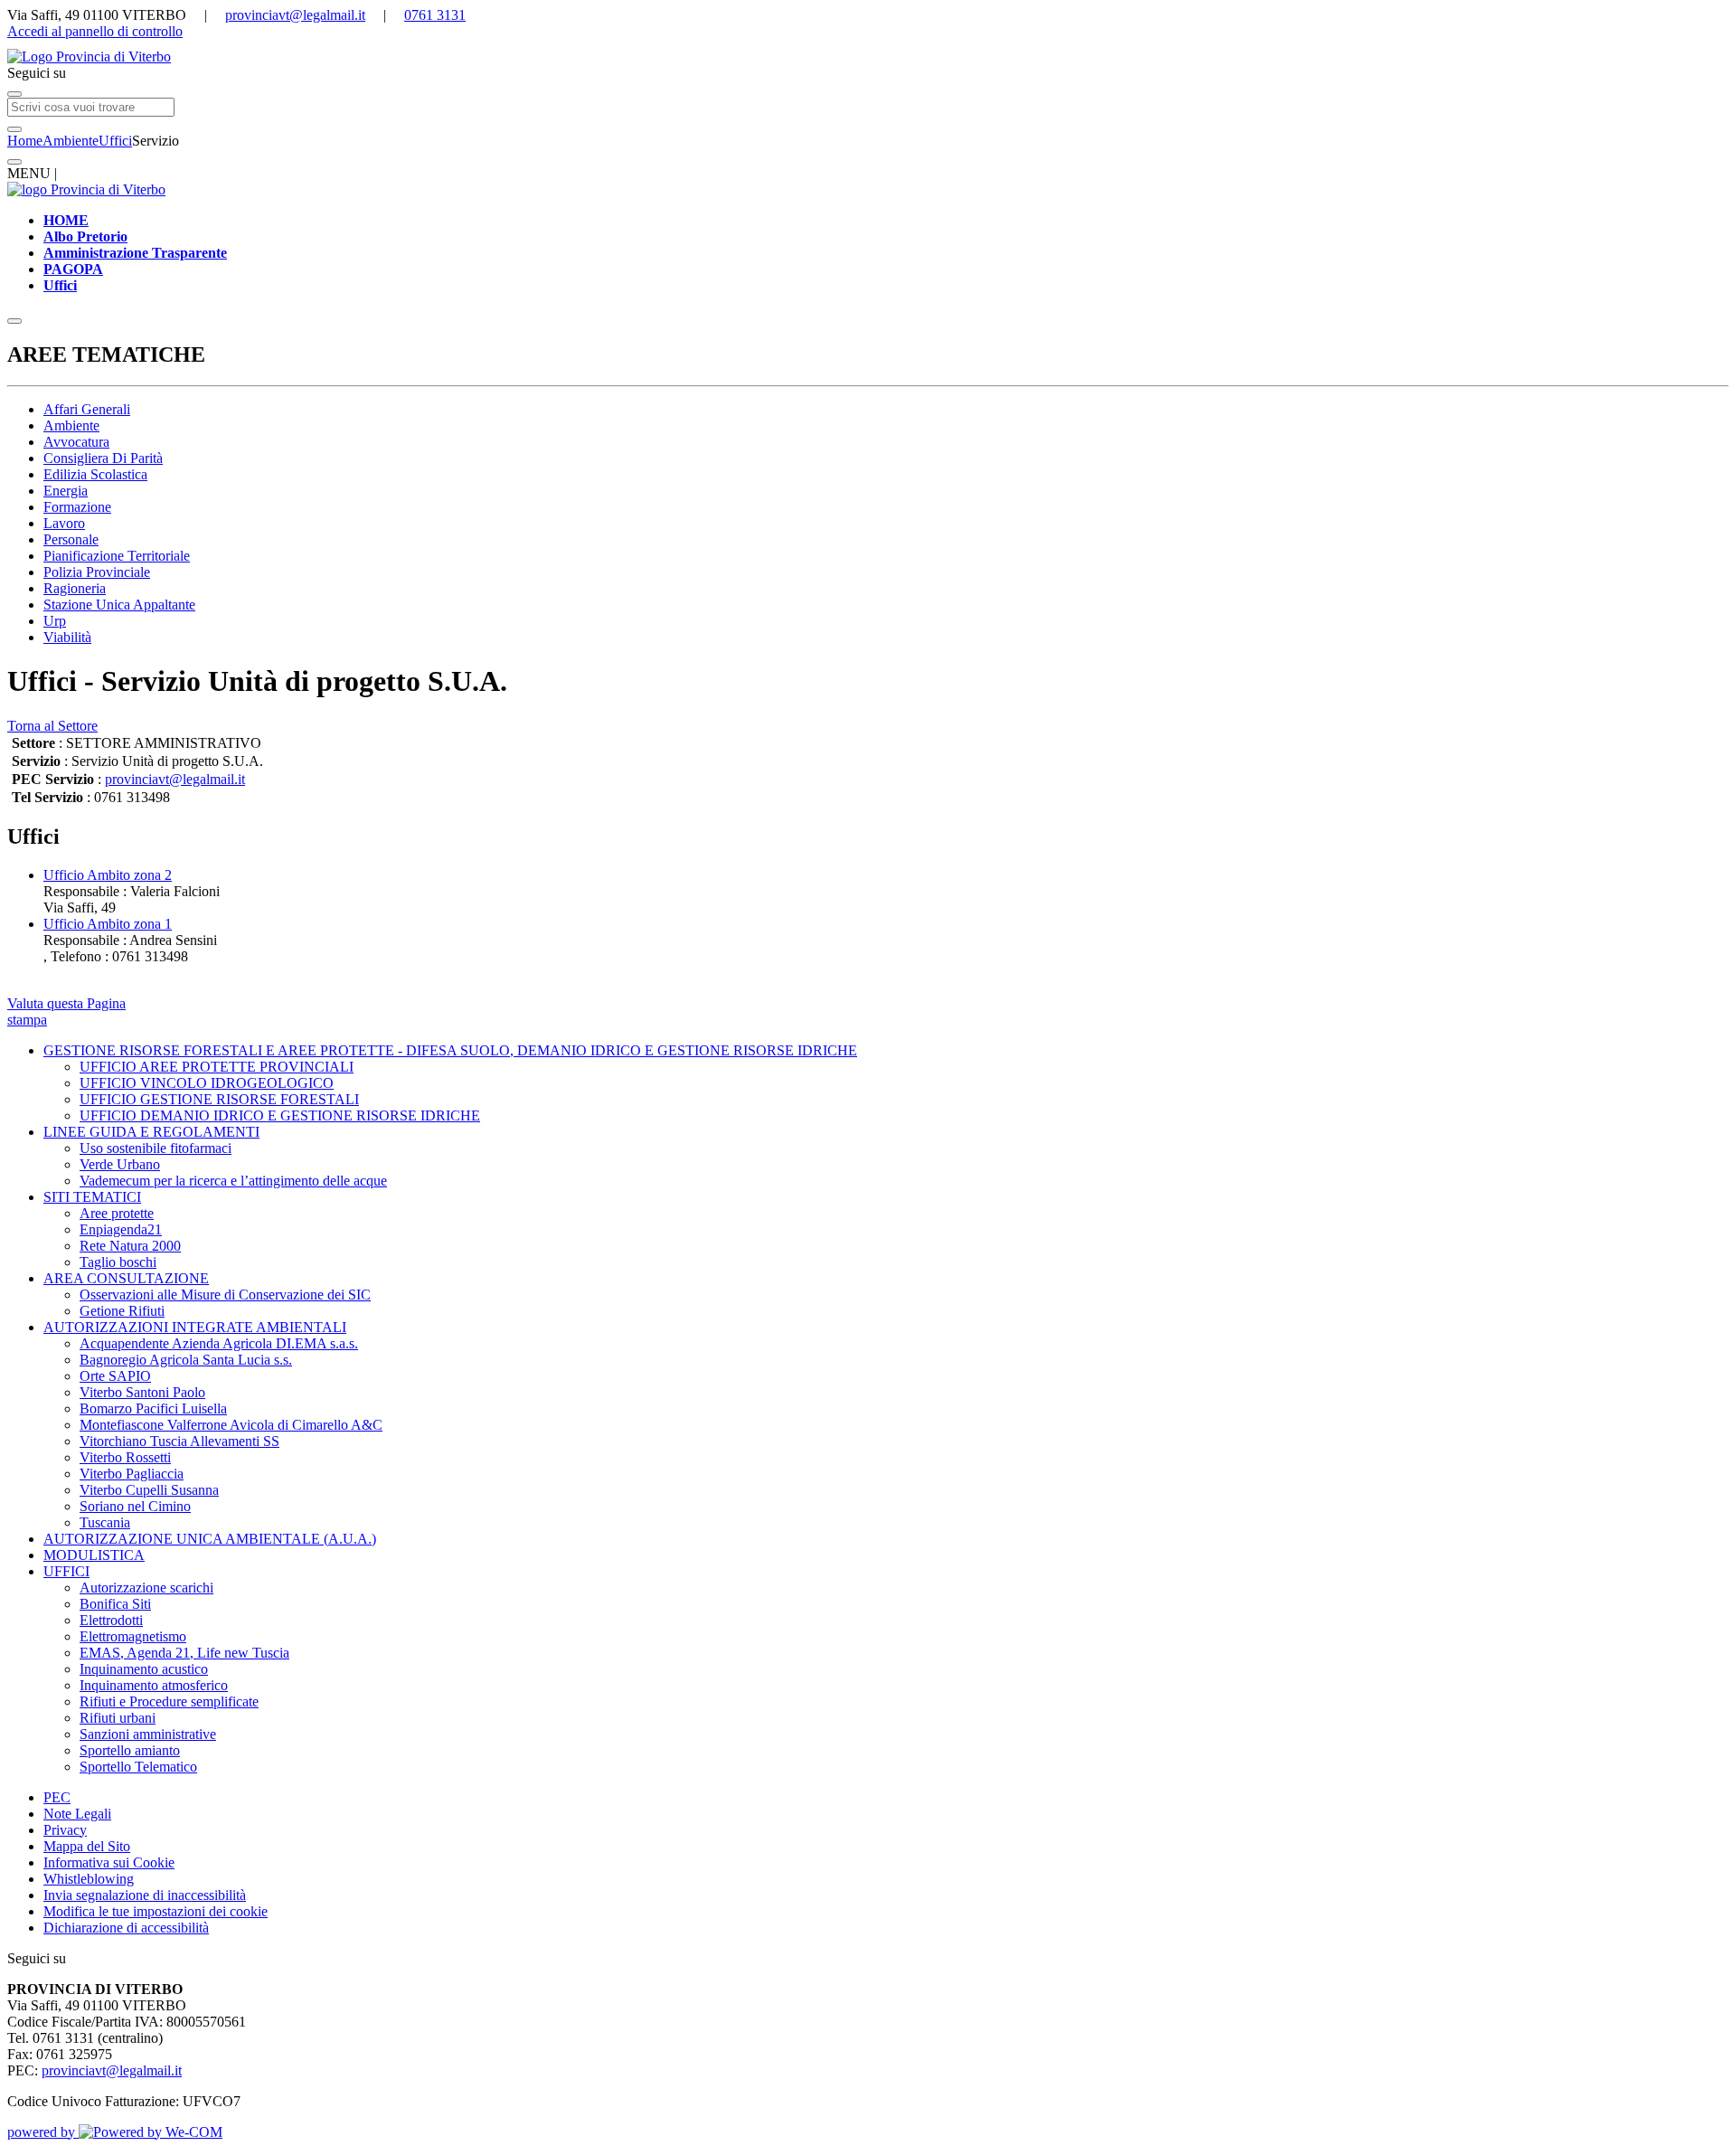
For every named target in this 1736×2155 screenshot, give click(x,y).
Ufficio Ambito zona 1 (108, 924)
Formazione (77, 507)
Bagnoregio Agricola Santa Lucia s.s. (186, 1360)
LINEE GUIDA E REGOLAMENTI (151, 1132)
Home (25, 141)
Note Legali (77, 1814)
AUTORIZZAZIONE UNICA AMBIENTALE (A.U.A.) (210, 1539)
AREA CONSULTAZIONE (126, 1278)
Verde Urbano (120, 1164)
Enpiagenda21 (121, 1229)
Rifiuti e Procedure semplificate (169, 1701)
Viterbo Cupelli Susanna (149, 1490)
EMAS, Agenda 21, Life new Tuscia (184, 1653)
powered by (43, 2132)
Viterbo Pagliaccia (132, 1474)
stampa (27, 1020)
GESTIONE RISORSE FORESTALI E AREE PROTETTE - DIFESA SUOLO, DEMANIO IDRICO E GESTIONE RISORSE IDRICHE (450, 1050)
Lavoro (64, 523)
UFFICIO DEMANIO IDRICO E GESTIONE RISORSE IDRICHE (280, 1115)
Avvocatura (76, 442)
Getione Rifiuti (122, 1311)
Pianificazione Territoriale (117, 556)
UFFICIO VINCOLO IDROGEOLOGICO (207, 1083)
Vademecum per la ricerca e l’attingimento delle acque (233, 1181)
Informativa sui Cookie (109, 1862)
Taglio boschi (118, 1262)
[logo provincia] (868, 57)
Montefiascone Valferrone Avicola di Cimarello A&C (231, 1425)
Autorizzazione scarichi (146, 1588)
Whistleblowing (89, 1879)
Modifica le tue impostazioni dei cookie (156, 1911)
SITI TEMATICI (92, 1197)
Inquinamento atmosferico (154, 1685)
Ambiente (71, 141)
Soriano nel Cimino (135, 1506)
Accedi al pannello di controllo (95, 31)
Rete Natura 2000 (130, 1246)
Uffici (115, 141)
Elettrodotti (111, 1620)
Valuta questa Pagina (66, 1003)
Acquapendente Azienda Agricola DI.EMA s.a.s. (219, 1343)
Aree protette (117, 1213)
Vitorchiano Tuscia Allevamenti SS (179, 1441)
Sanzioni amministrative (148, 1734)
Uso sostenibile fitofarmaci (156, 1148)
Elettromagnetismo (133, 1636)
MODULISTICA (94, 1555)
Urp (55, 621)
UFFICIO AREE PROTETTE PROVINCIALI (217, 1067)
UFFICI (66, 1571)
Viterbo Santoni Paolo (142, 1392)
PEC (57, 1797)
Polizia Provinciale (97, 572)
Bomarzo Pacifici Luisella (153, 1408)
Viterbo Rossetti (125, 1457)
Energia (66, 491)
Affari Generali (87, 409)
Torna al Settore (52, 726)
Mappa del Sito (87, 1846)
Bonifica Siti (115, 1604)
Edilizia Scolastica (95, 474)
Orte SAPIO (115, 1376)
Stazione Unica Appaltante (119, 605)
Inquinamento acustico (144, 1669)
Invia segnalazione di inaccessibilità (145, 1895)
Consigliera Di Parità (103, 458)
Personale (71, 539)
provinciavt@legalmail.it (295, 15)
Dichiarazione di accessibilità (126, 1928)
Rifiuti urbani (118, 1718)
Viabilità (67, 637)
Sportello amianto (130, 1750)
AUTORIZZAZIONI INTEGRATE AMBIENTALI (195, 1327)
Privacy (65, 1830)
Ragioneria (75, 588)
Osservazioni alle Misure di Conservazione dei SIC (225, 1295)
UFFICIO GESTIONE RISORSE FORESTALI (219, 1099)
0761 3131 (435, 15)
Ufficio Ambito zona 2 (108, 875)
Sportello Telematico (138, 1767)
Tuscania (105, 1522)
